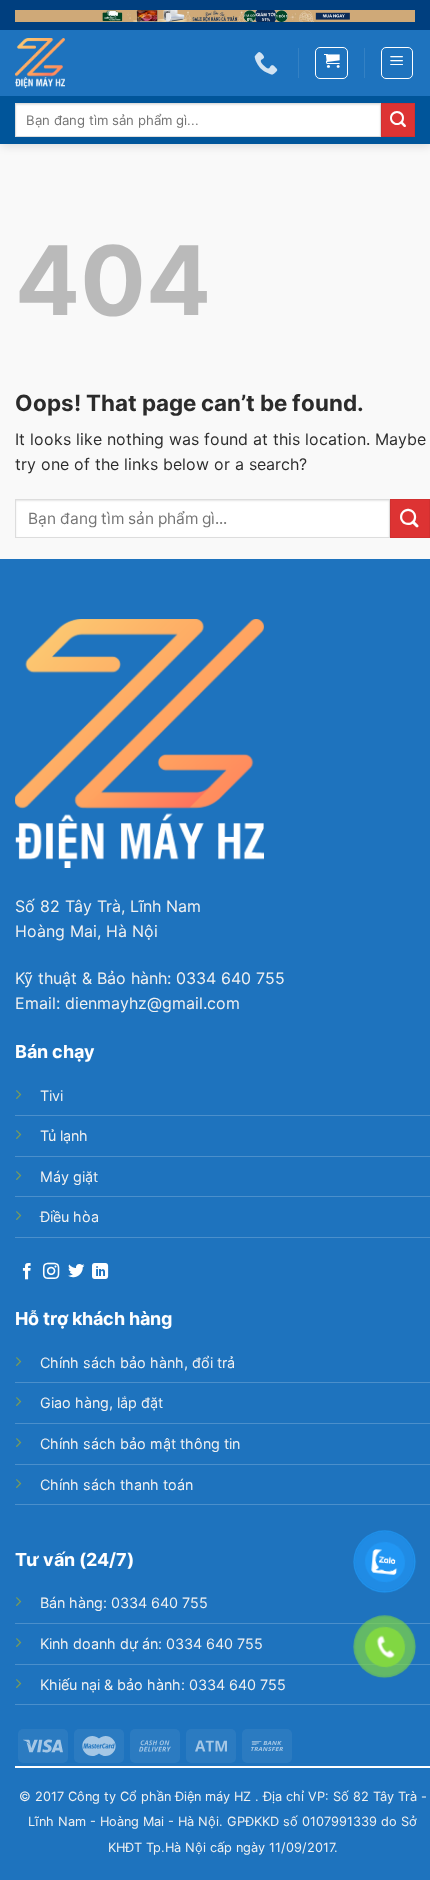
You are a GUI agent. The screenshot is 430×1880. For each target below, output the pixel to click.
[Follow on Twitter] (76, 1272)
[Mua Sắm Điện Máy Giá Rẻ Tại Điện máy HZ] (50, 63)
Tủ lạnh (64, 1135)
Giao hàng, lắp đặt (101, 1402)
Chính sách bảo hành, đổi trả (137, 1362)
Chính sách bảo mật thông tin (140, 1443)
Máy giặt (69, 1176)
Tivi (51, 1095)
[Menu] (397, 63)
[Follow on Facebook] (27, 1272)
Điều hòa (69, 1216)
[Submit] (398, 120)
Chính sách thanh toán (116, 1484)
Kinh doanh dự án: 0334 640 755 (151, 1643)
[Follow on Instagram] (51, 1272)
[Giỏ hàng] (331, 63)
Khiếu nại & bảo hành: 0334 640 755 (163, 1684)
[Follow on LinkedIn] (100, 1272)
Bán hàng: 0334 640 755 (124, 1602)
